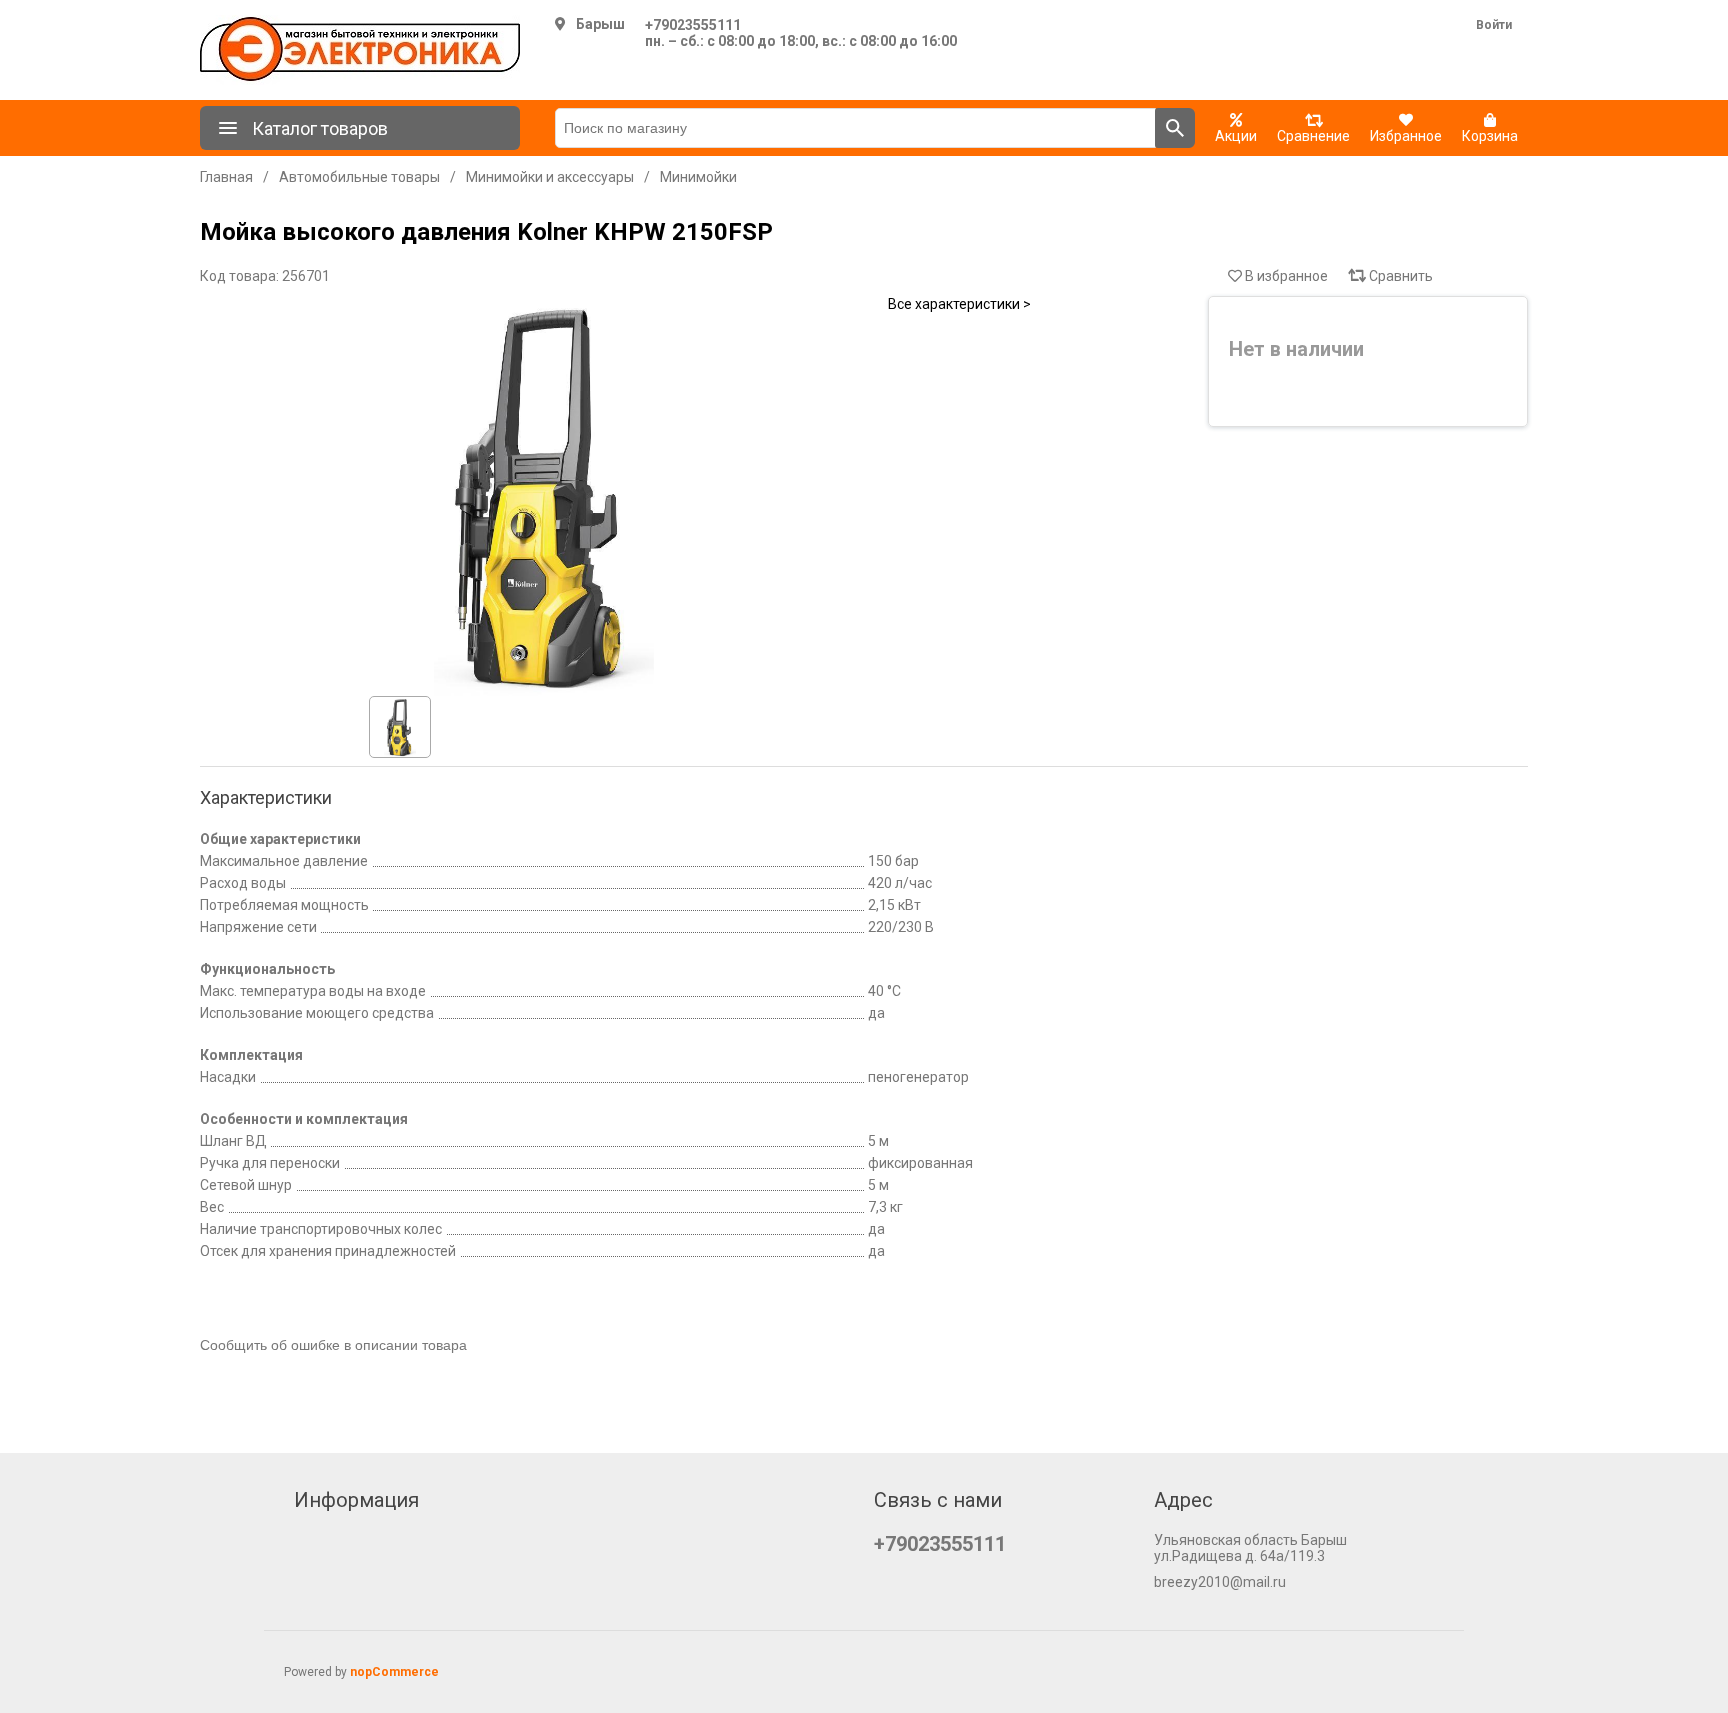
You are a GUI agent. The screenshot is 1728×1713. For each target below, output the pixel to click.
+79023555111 (693, 25)
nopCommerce (394, 1672)
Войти (1494, 25)
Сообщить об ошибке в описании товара (333, 1345)
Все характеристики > (959, 304)
